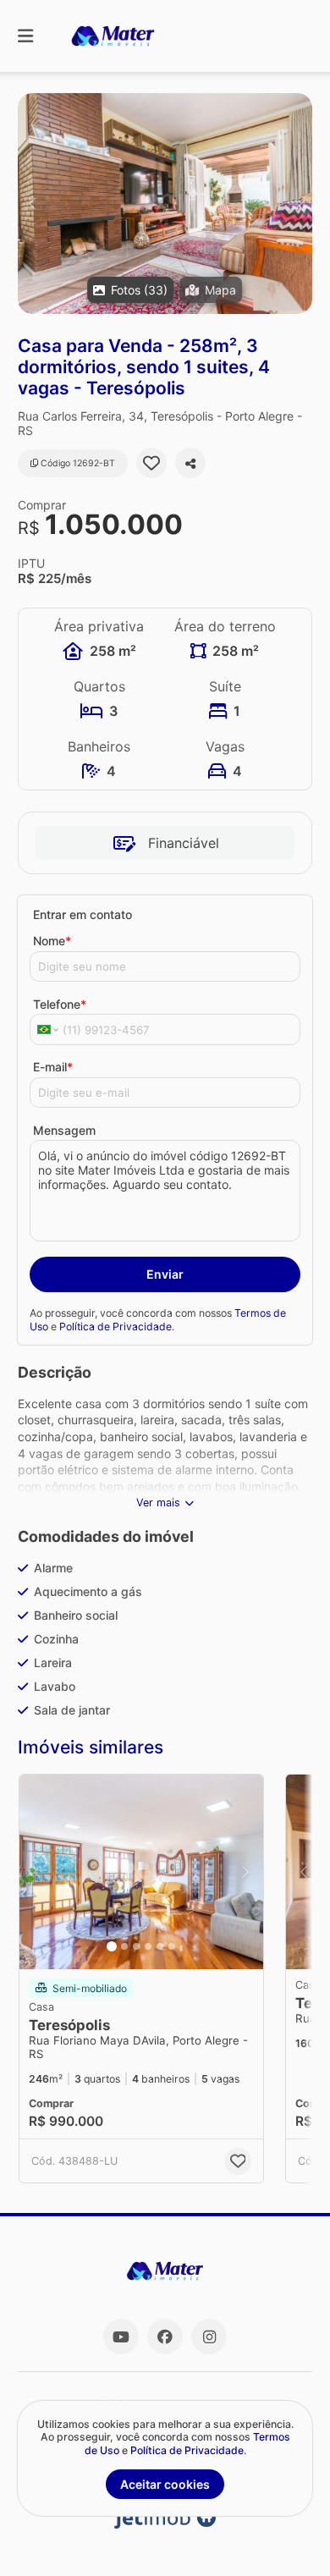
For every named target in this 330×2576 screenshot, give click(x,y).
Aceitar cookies (165, 2484)
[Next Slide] (298, 204)
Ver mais (158, 1503)
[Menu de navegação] (25, 36)
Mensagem (64, 1130)
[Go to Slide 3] (136, 1946)
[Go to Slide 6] (172, 1946)
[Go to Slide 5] (160, 1946)
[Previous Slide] (32, 204)
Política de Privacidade (115, 1327)
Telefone (60, 1004)
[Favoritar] (151, 463)
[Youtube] (121, 2337)
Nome (52, 941)
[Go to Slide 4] (148, 1946)
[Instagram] (209, 2337)
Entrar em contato (82, 914)
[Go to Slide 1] (112, 1946)
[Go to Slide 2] (124, 1946)
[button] (165, 204)
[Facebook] (165, 2337)
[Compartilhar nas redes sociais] (190, 463)
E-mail (53, 1067)
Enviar (165, 1274)
